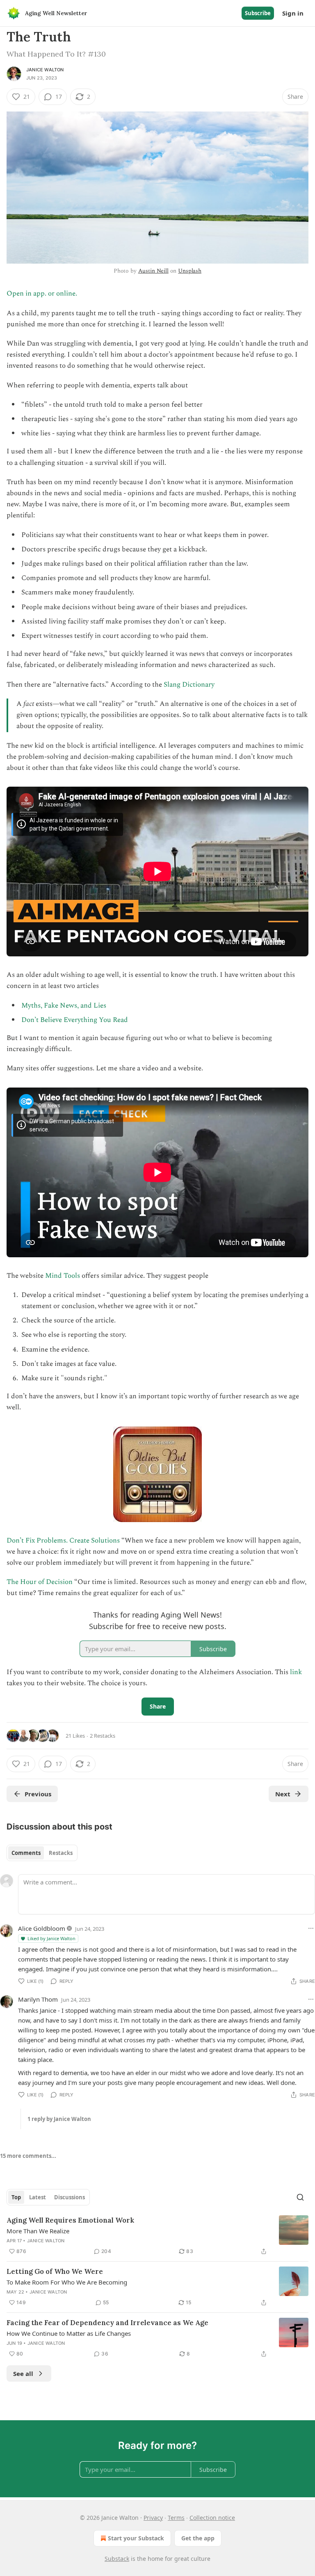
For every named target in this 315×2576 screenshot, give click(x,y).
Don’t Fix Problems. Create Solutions (64, 1541)
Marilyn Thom (38, 1999)
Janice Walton (45, 70)
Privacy (153, 2518)
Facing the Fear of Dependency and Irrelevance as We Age (107, 2323)
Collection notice (212, 2518)
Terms (176, 2518)
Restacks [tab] (61, 1853)
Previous (38, 1794)
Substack (117, 2559)
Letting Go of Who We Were (55, 2271)
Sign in (293, 13)
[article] (157, 2236)
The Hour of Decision (40, 1582)
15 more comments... (28, 2156)
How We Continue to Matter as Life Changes (69, 2333)
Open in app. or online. (42, 294)
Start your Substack (136, 2538)
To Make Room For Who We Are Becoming (67, 2282)
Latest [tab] (38, 2197)
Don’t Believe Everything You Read (75, 1020)
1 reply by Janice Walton (59, 2119)
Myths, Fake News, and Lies (64, 1006)
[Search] (300, 2197)
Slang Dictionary (189, 685)
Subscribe (258, 13)
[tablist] (42, 1853)
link (296, 1672)
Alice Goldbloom (42, 1928)
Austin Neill (153, 271)
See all (23, 2373)
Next (283, 1794)
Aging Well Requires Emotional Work (70, 2220)
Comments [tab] (26, 1853)
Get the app (198, 2538)
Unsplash (190, 271)
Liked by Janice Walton (51, 1938)
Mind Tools (63, 1276)
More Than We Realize (38, 2231)
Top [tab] (16, 2197)
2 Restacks (103, 1736)
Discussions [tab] (70, 2197)
